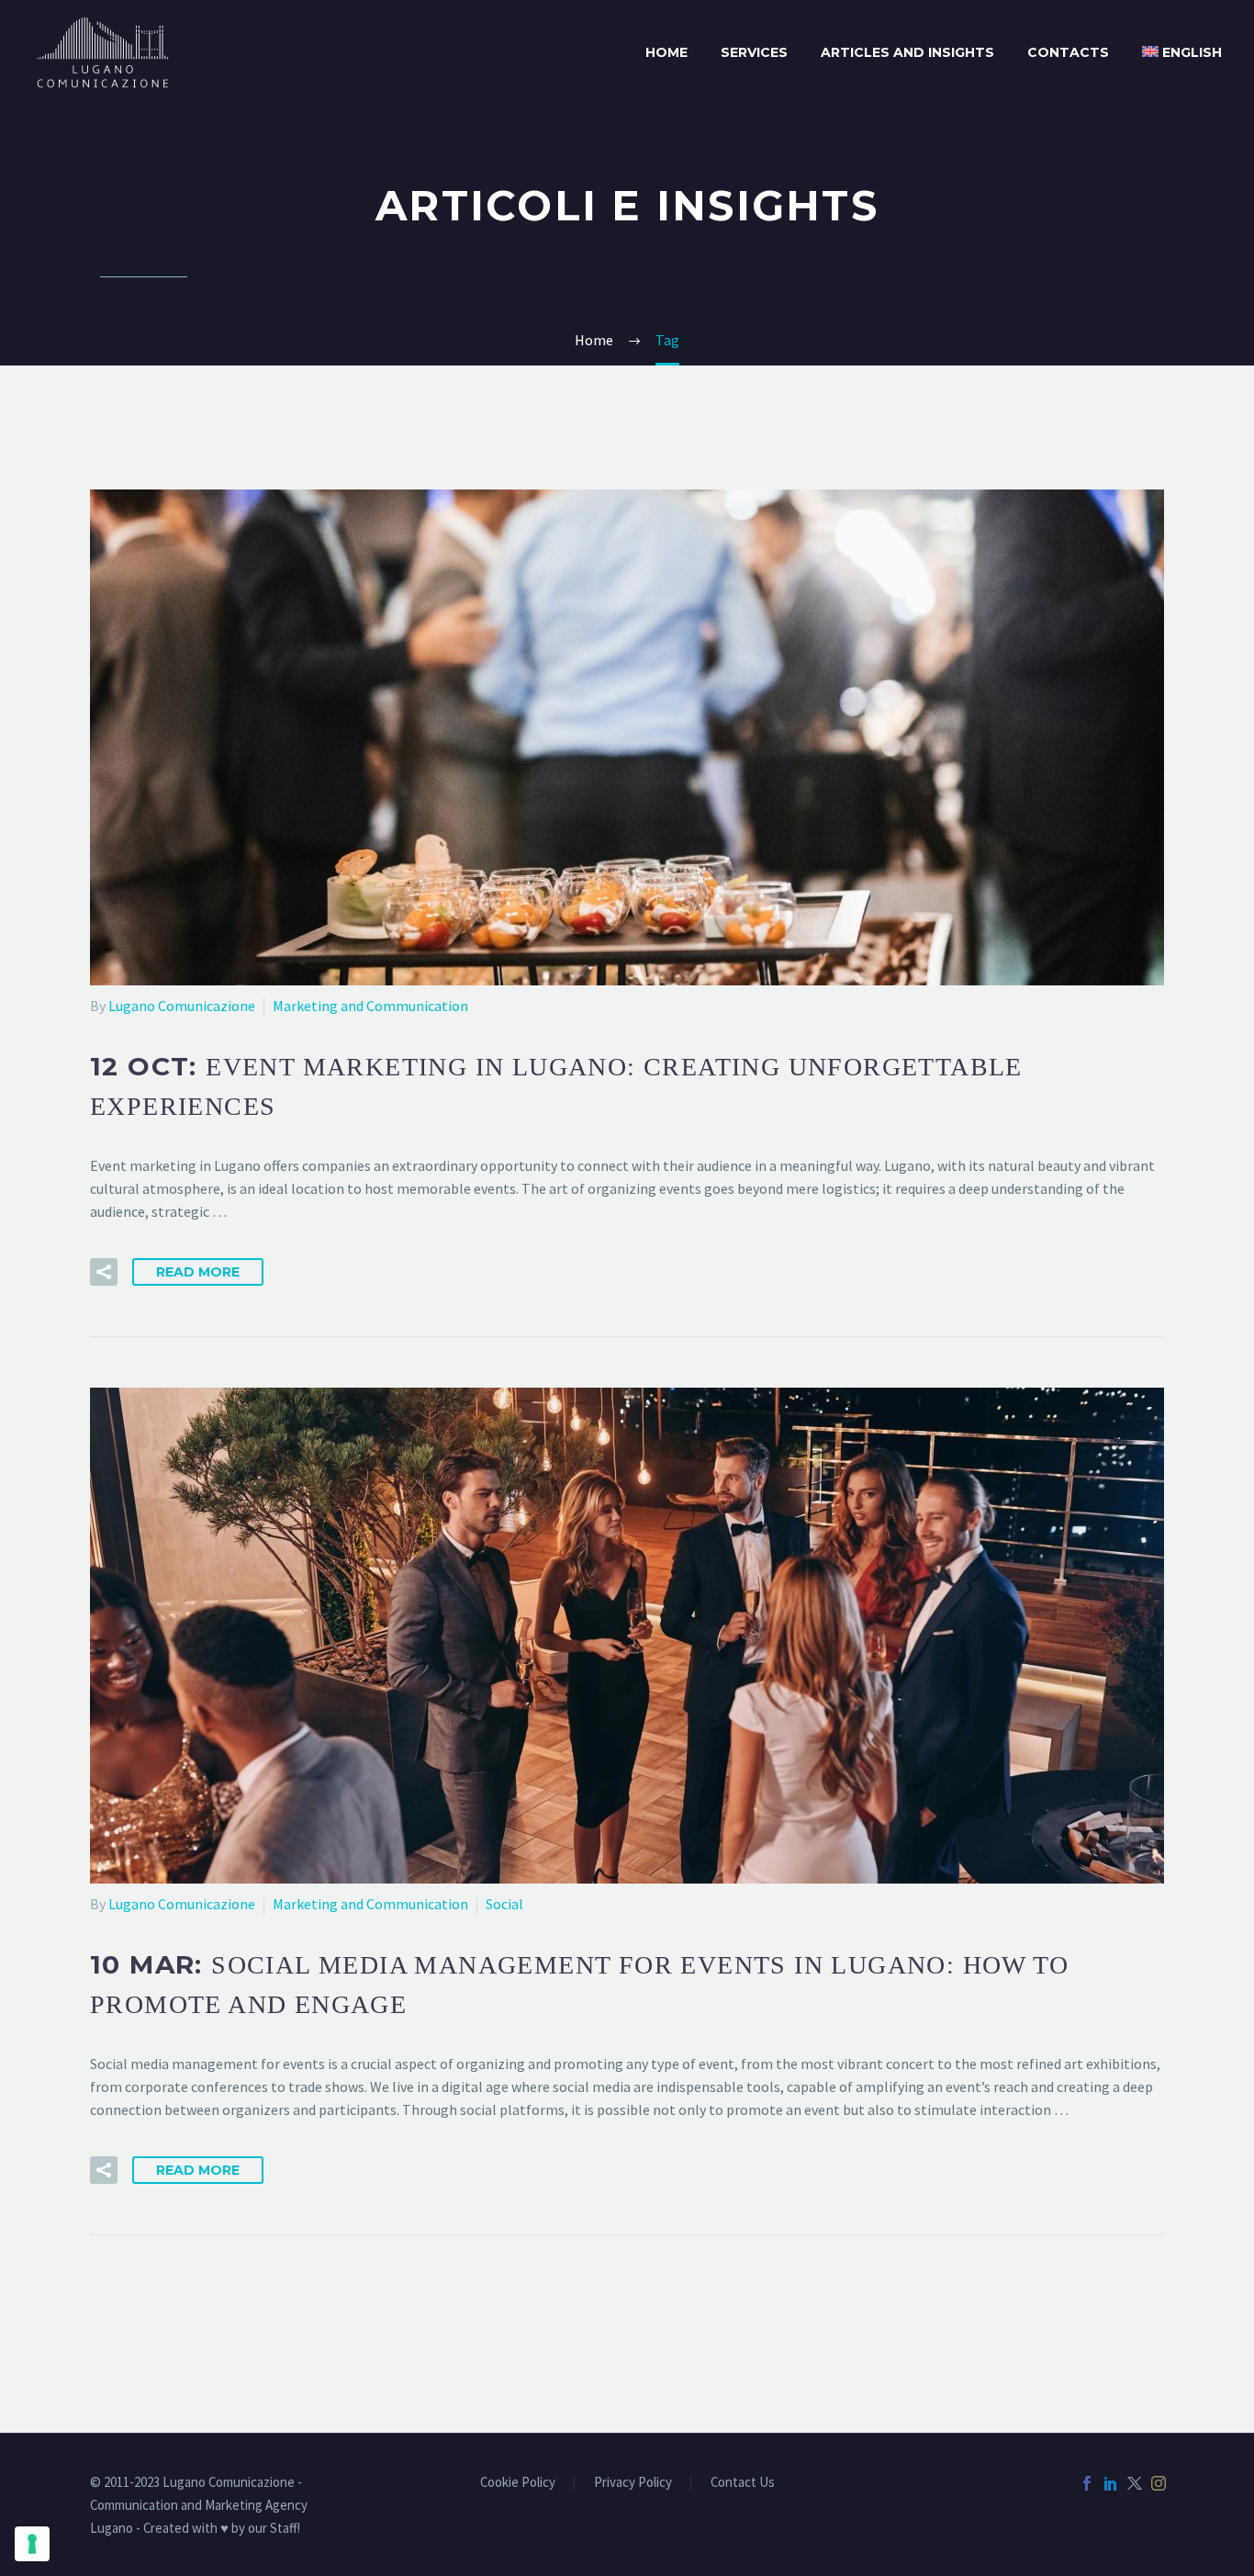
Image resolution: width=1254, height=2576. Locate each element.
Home (666, 52)
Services (754, 52)
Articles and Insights (907, 52)
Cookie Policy (518, 2483)
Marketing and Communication (370, 1006)
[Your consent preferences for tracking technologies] (32, 2544)
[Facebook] (1087, 2483)
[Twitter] (1135, 2483)
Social (504, 1904)
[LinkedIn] (1111, 2483)
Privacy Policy (633, 2483)
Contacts (1068, 52)
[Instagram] (1159, 2483)
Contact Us (743, 2483)
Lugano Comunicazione (182, 1006)
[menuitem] (1182, 53)
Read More (198, 1272)
